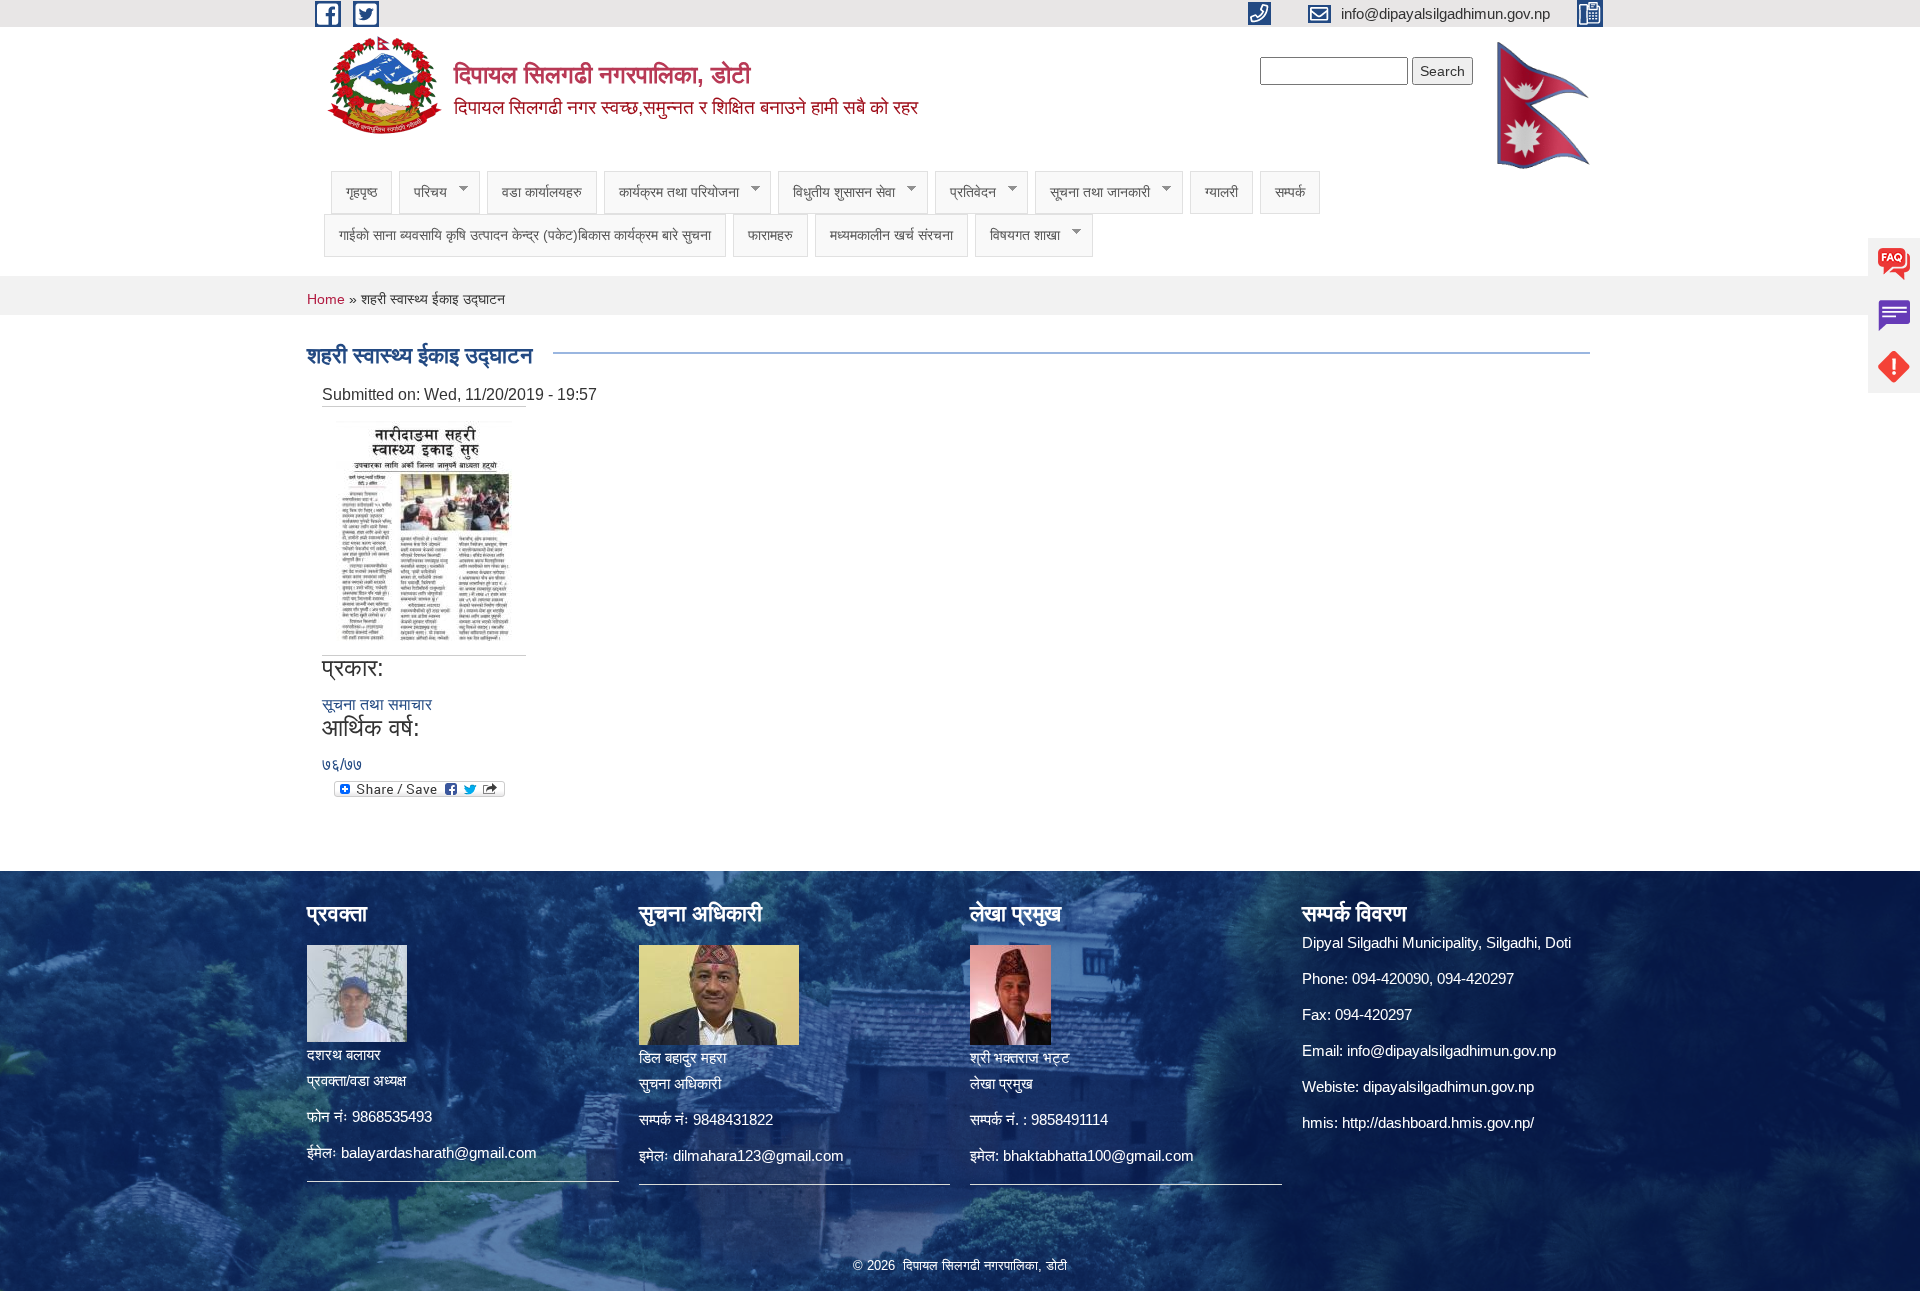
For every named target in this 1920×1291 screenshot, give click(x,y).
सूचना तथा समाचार (377, 704)
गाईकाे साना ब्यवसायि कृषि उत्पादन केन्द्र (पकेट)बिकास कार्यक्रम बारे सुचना (525, 235)
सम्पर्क (1290, 192)
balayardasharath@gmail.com (439, 1152)
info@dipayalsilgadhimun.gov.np (1451, 1050)
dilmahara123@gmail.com (758, 1155)
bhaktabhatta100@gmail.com (1098, 1155)
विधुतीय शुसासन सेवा (836, 192)
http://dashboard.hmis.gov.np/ (1438, 1122)
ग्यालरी (1221, 192)
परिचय (423, 192)
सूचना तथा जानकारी (1092, 192)
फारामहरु (770, 235)
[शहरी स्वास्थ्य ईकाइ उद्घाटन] (424, 529)
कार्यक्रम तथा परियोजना (671, 192)
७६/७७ (342, 764)
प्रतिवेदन (965, 192)
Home (326, 299)
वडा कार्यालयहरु (542, 192)
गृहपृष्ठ (361, 192)
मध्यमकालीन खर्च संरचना (891, 235)
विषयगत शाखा (1017, 235)
